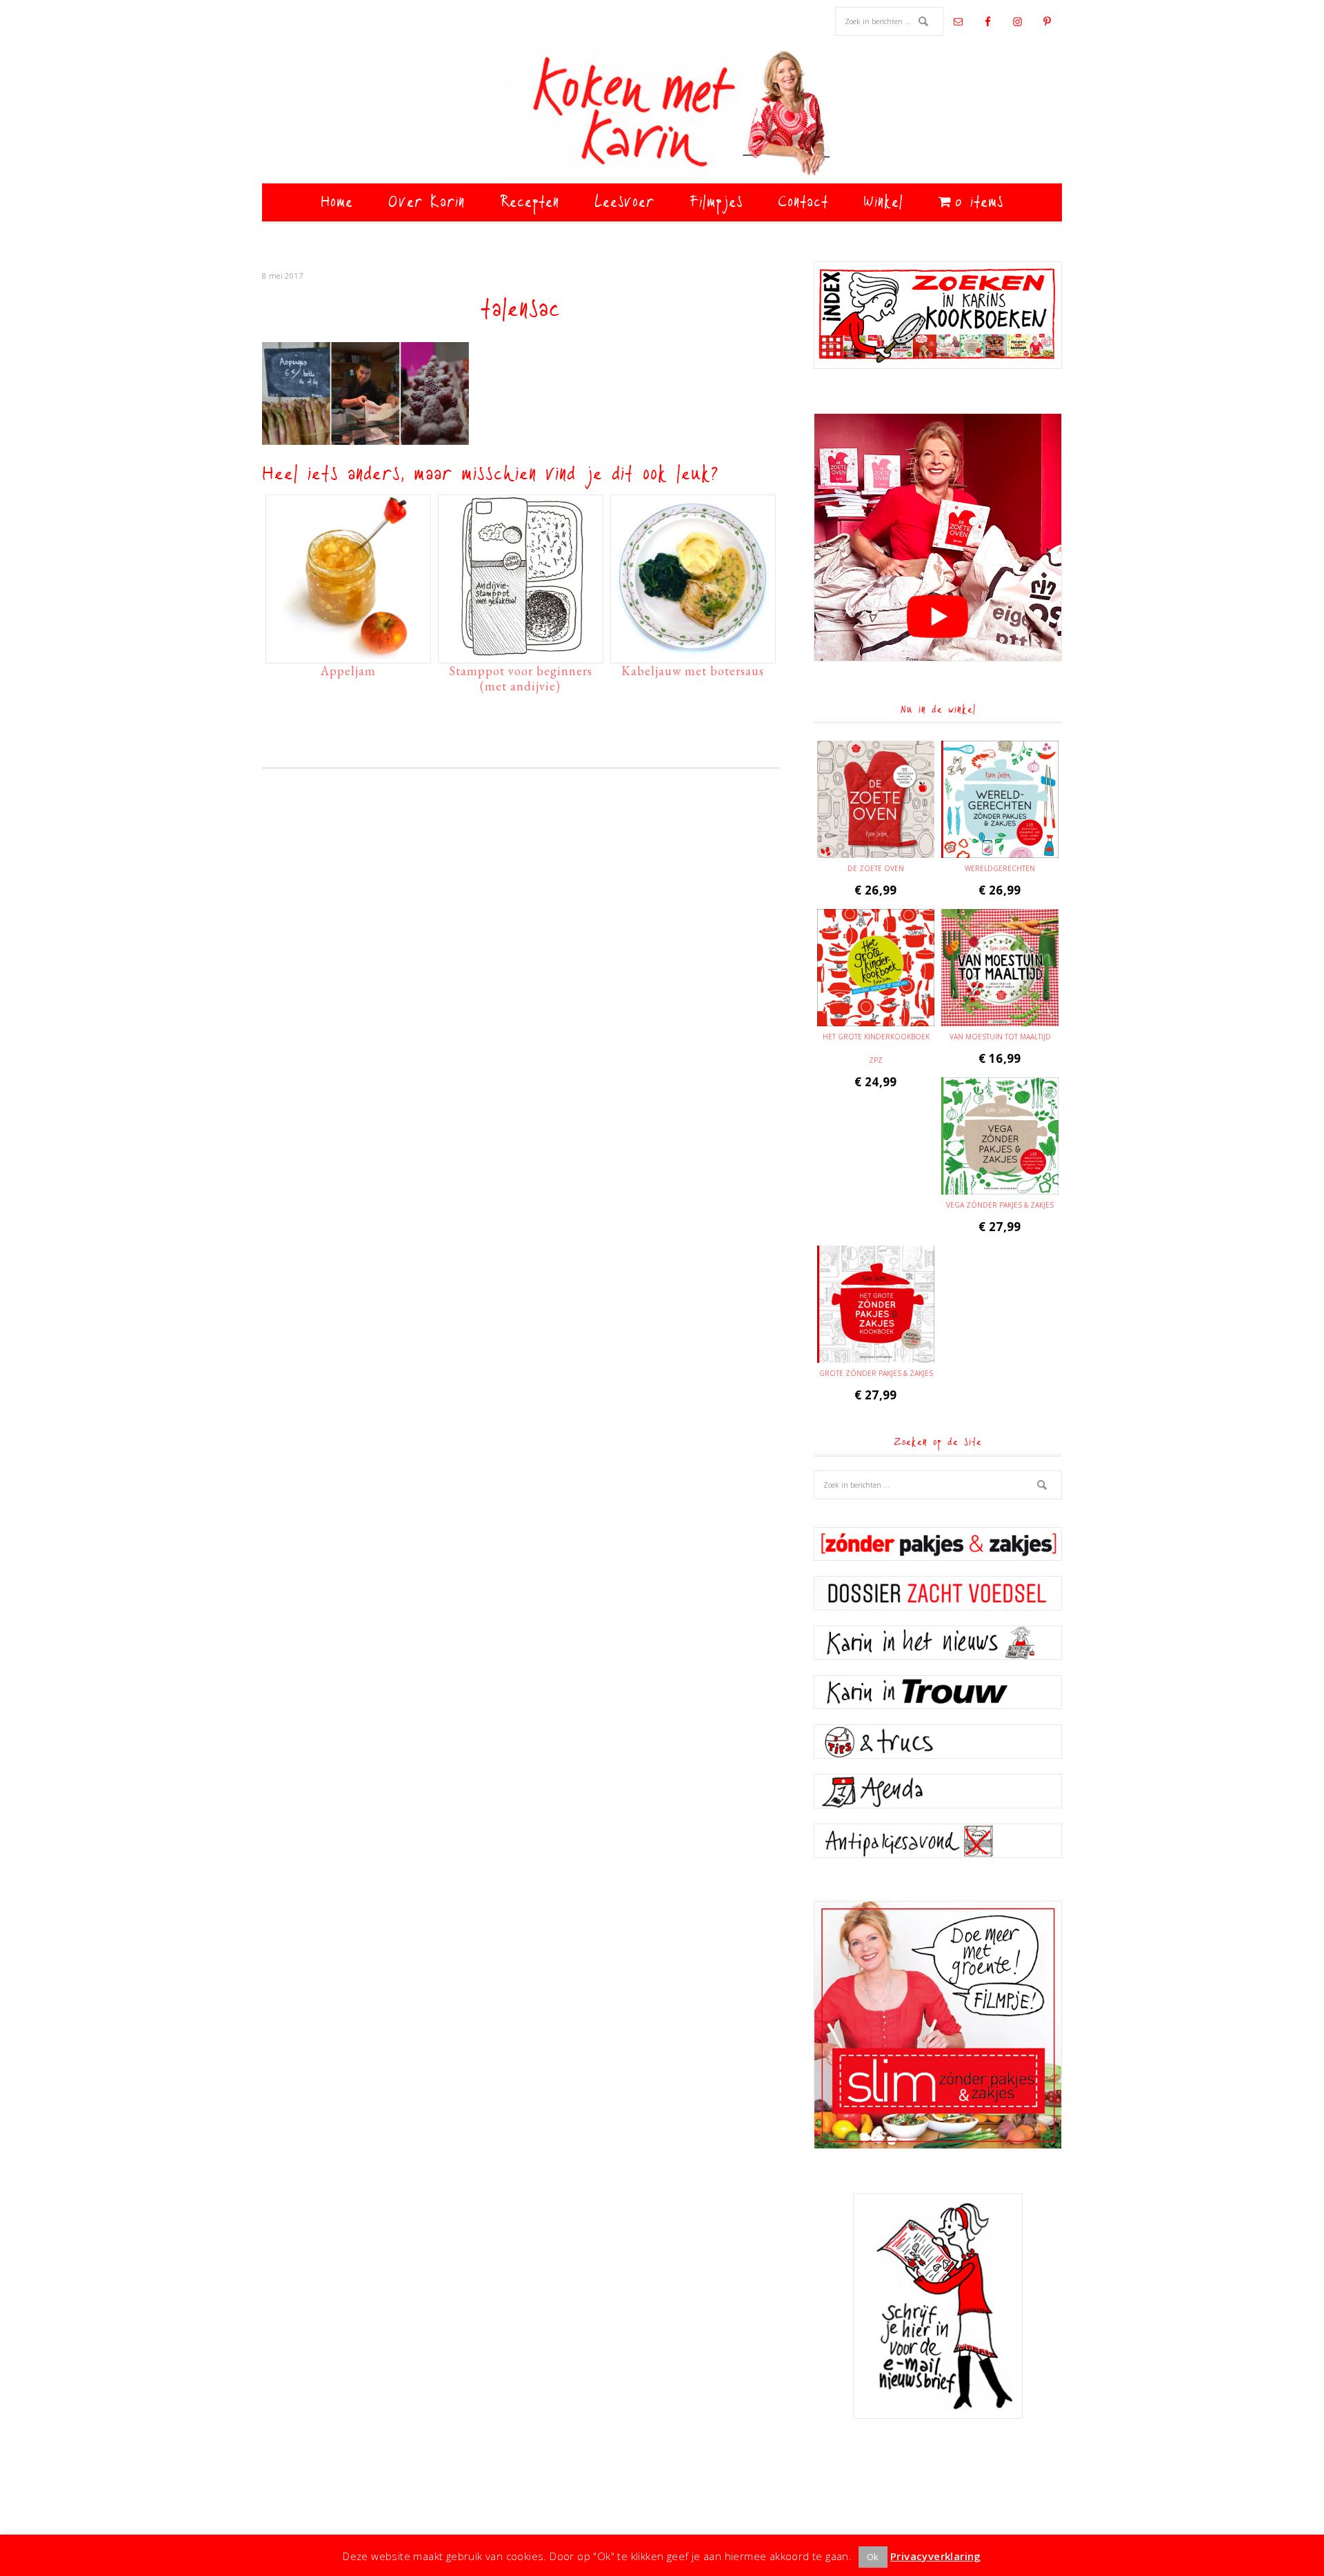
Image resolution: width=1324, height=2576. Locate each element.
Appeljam (348, 671)
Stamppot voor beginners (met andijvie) (521, 678)
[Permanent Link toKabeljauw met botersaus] (693, 652)
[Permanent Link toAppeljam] (348, 652)
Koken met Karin (662, 114)
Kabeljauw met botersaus (693, 671)
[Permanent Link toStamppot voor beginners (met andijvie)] (521, 652)
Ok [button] (873, 2557)
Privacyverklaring (936, 2556)
